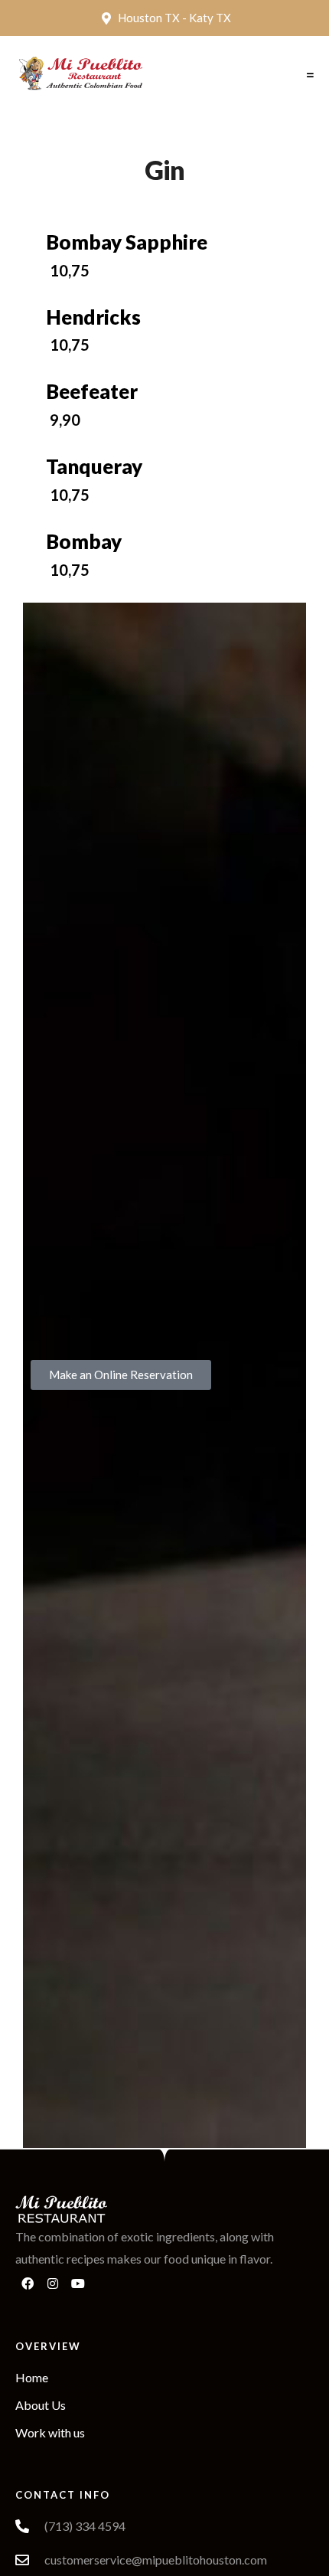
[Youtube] (78, 2283)
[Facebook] (28, 2283)
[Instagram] (53, 2283)
